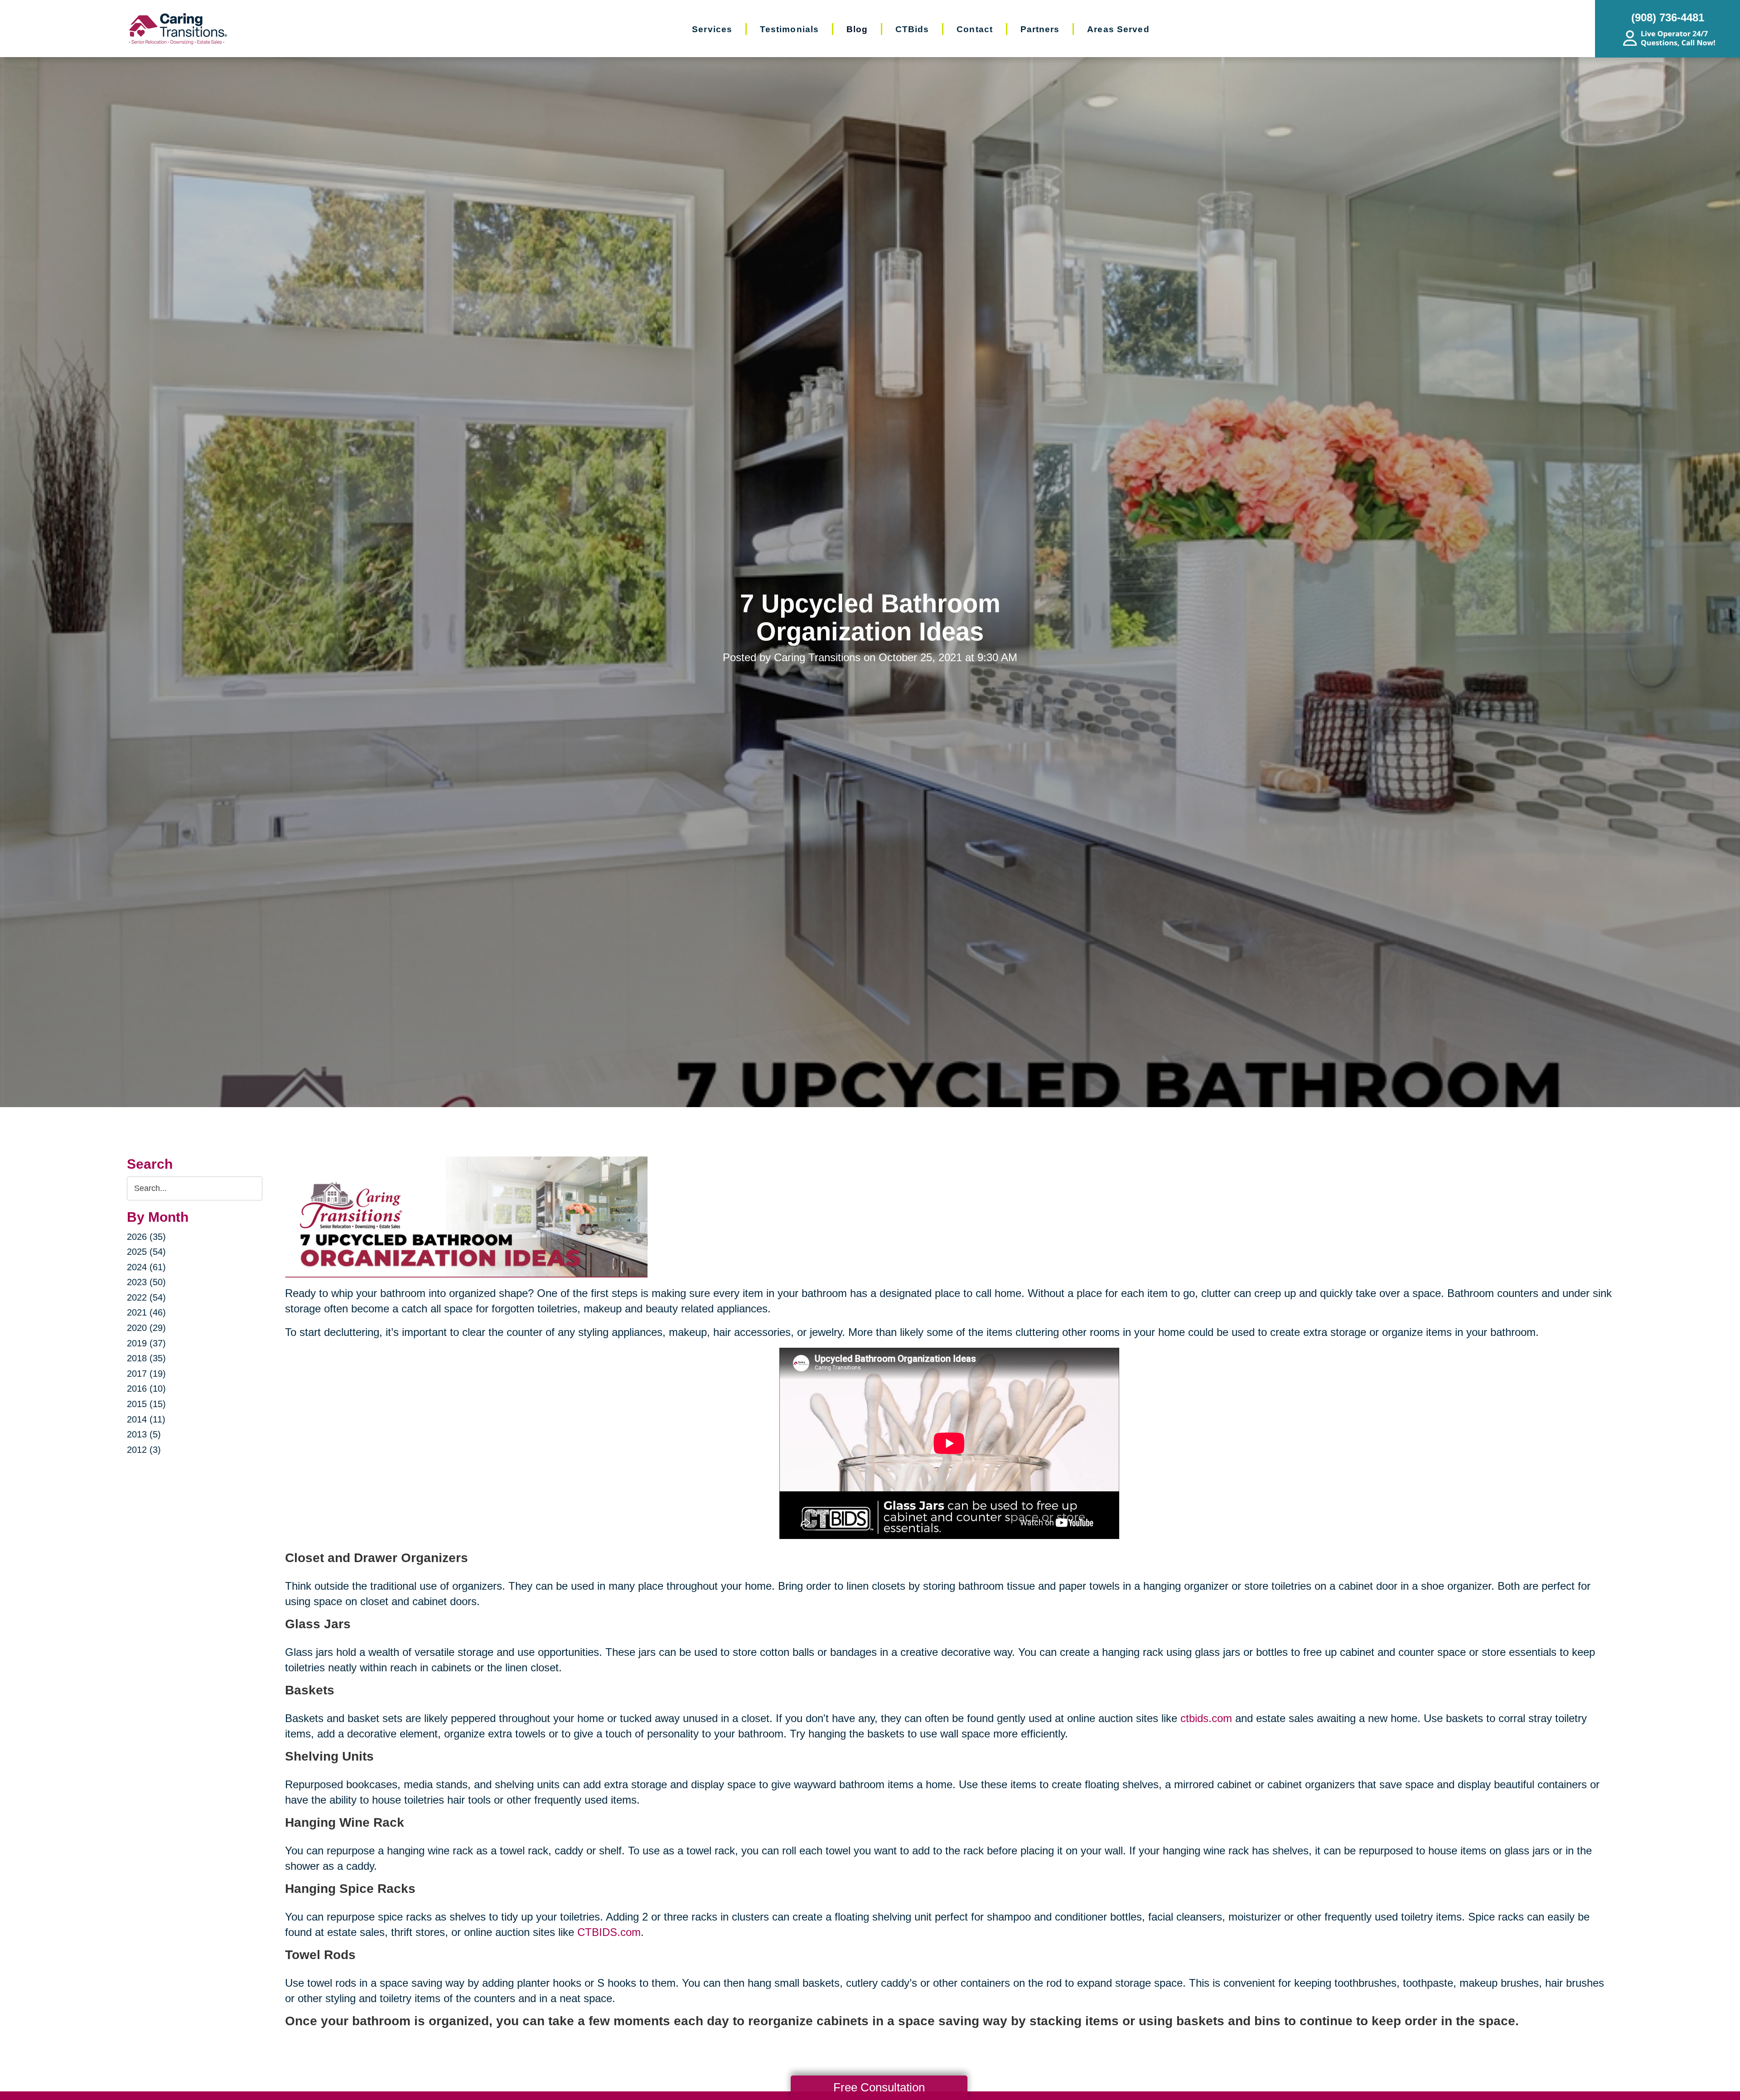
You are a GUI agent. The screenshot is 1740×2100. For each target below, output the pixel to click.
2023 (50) (146, 1282)
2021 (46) (146, 1312)
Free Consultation (879, 2087)
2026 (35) (146, 1237)
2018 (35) (146, 1358)
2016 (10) (146, 1389)
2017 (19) (146, 1374)
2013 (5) (144, 1434)
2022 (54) (146, 1297)
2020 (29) (146, 1328)
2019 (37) (146, 1343)
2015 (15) (146, 1404)
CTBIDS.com (609, 1932)
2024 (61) (146, 1267)
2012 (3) (144, 1450)
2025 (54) (146, 1252)
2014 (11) (146, 1419)
